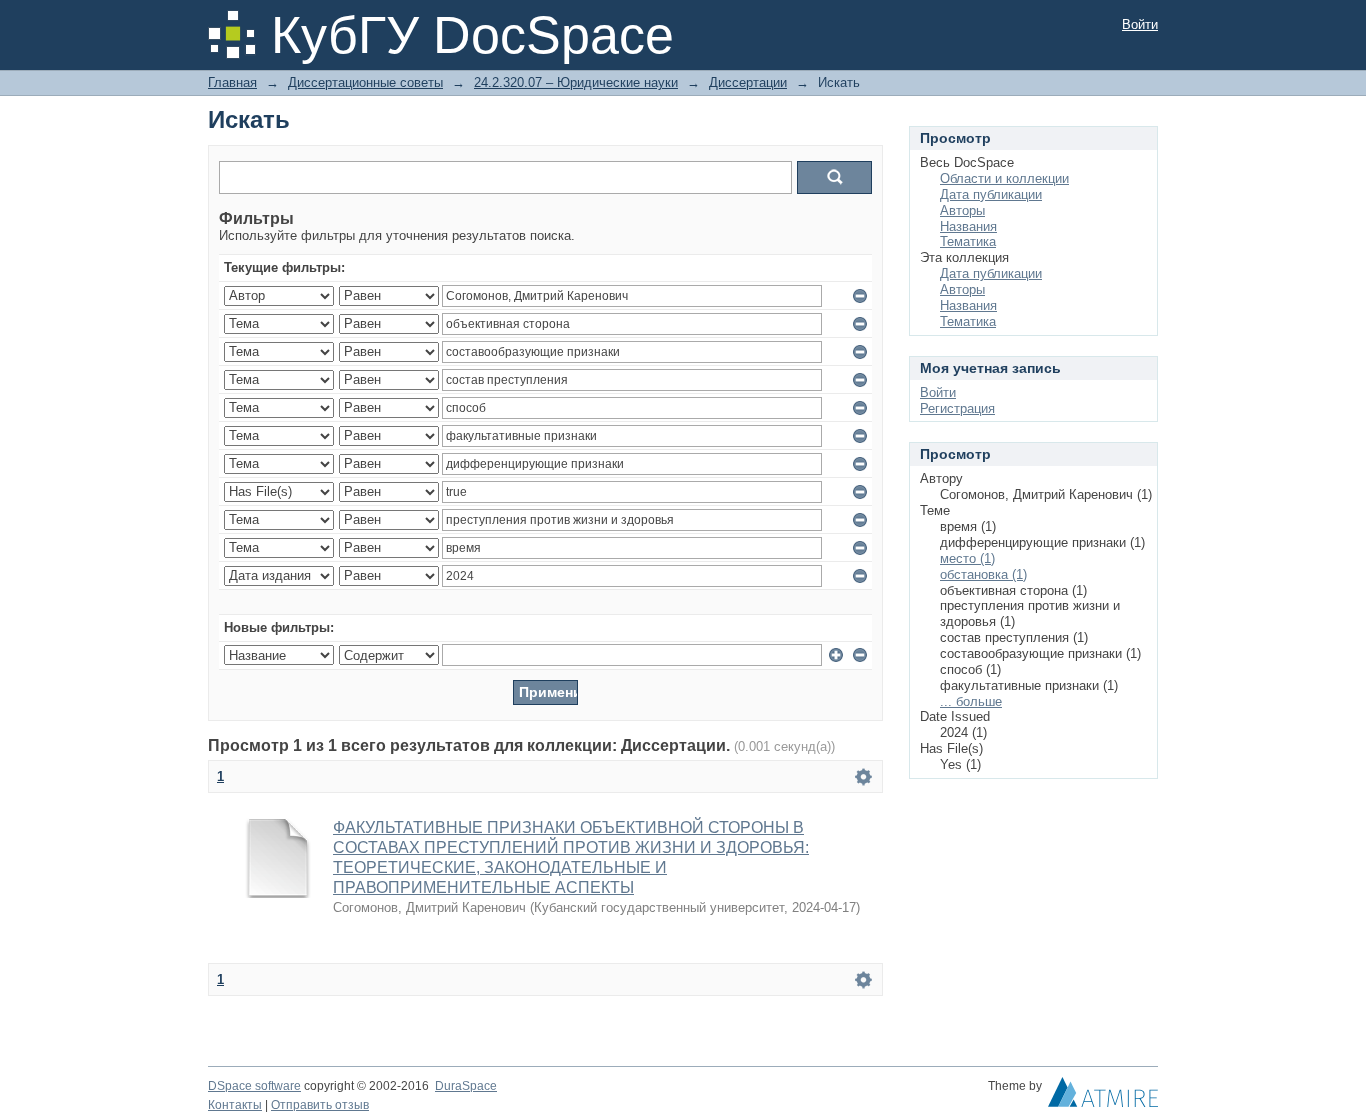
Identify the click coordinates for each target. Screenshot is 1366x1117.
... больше (971, 701)
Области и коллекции (1004, 178)
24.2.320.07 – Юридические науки (576, 82)
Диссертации (748, 82)
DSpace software (254, 1086)
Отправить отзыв (320, 1105)
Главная (232, 82)
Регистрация (957, 408)
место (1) (967, 558)
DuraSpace (466, 1086)
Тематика (968, 241)
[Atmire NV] (1103, 1097)
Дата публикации (991, 194)
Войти (1140, 24)
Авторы (962, 210)
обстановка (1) (983, 574)
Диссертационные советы (365, 82)
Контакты (235, 1105)
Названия (968, 226)
